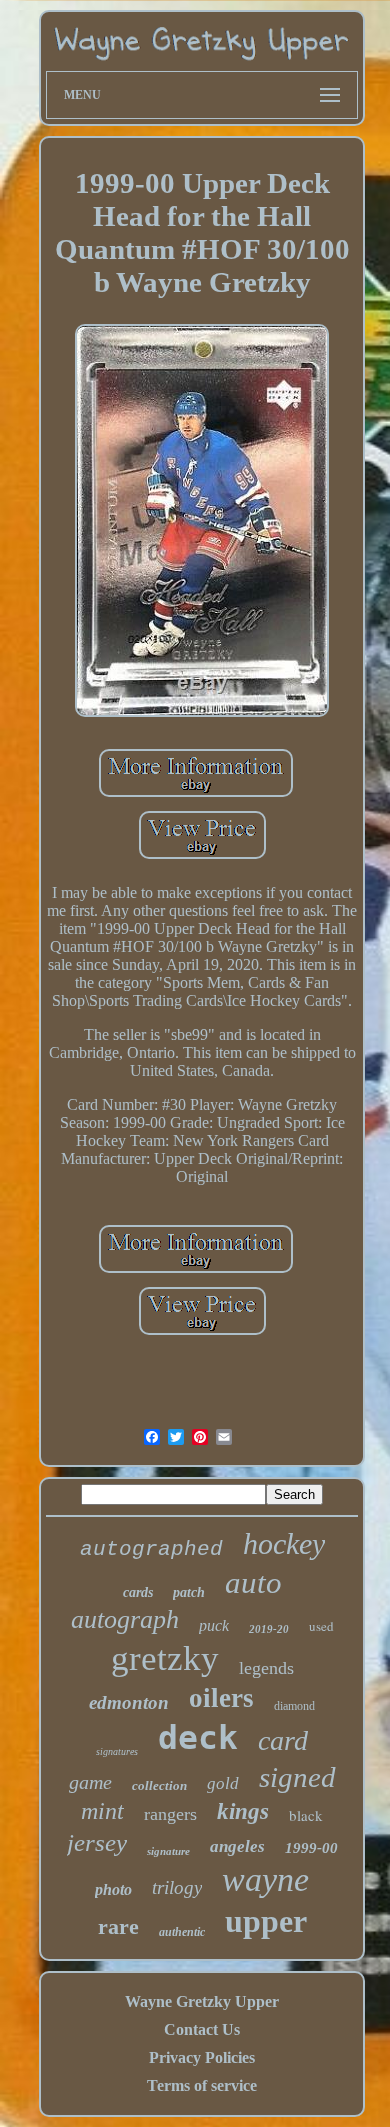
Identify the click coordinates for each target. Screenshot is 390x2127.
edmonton (129, 1702)
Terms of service (202, 2085)
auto (253, 1582)
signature (168, 1851)
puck (214, 1625)
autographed (151, 1549)
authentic (182, 1932)
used (321, 1626)
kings (243, 1811)
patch (189, 1592)
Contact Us (202, 2029)
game (90, 1782)
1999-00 (311, 1848)
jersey (97, 1842)
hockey (284, 1543)
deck (198, 1737)
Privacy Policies (202, 2057)
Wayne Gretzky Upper (202, 2001)
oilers (221, 1698)
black (306, 1815)
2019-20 (269, 1629)
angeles (237, 1846)
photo (113, 1889)
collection (159, 1785)
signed (297, 1777)
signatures (117, 1751)
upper (266, 1921)
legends (266, 1668)
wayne (265, 1879)
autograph (125, 1619)
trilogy (177, 1887)
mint (102, 1811)
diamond (294, 1706)
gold (223, 1783)
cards (138, 1592)
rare (118, 1926)
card (283, 1740)
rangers (170, 1814)
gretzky (165, 1658)
